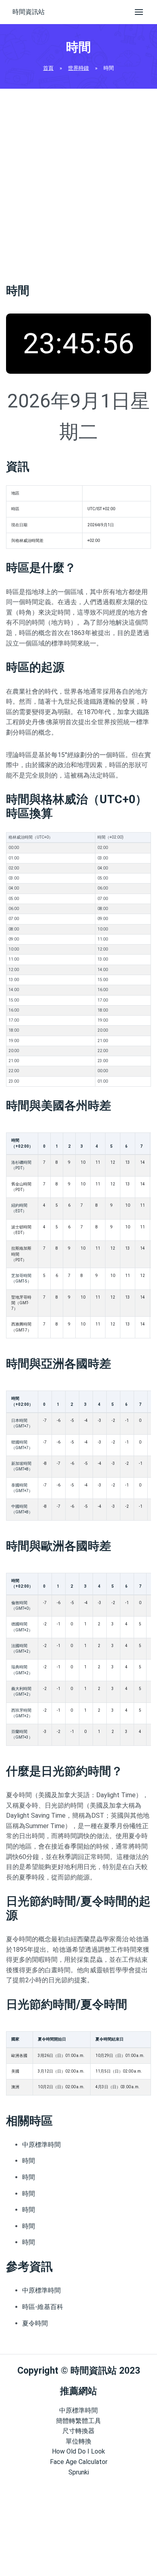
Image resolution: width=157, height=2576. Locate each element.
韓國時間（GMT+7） (22, 1445)
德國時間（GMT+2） (22, 1627)
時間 (29, 2161)
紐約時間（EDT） (19, 1208)
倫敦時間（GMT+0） (22, 1606)
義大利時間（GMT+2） (22, 1691)
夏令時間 (35, 2323)
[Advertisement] (78, 183)
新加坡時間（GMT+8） (22, 1466)
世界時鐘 (78, 68)
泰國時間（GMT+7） (22, 1488)
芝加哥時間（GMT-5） (21, 1278)
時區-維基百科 (43, 2307)
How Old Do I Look (78, 2451)
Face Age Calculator (79, 2462)
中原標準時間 (41, 2145)
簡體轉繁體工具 (78, 2421)
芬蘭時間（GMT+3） (22, 1734)
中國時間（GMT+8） (22, 1509)
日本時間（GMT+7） (22, 1423)
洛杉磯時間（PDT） (21, 1165)
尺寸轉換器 (78, 2431)
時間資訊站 (29, 12)
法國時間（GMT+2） (22, 1648)
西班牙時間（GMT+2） (22, 1713)
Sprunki (79, 2472)
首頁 (48, 68)
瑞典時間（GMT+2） (22, 1670)
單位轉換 (78, 2441)
